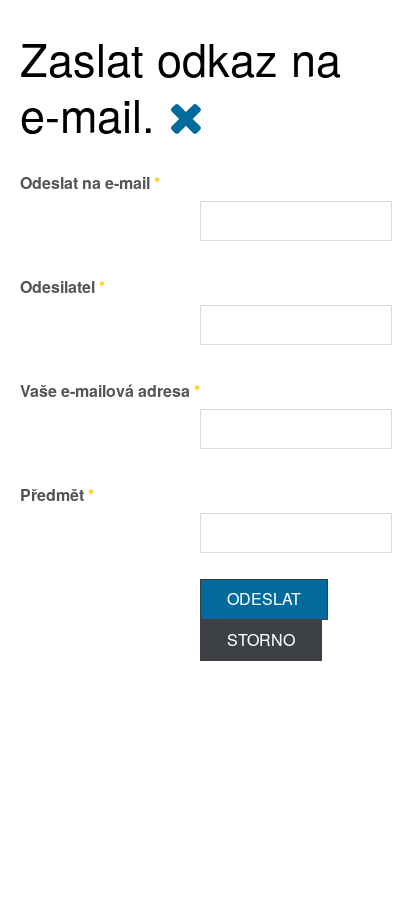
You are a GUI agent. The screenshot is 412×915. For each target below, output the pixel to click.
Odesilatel (62, 286)
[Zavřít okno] (185, 113)
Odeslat (264, 598)
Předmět (57, 494)
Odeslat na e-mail (90, 182)
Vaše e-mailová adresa (110, 390)
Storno (261, 639)
